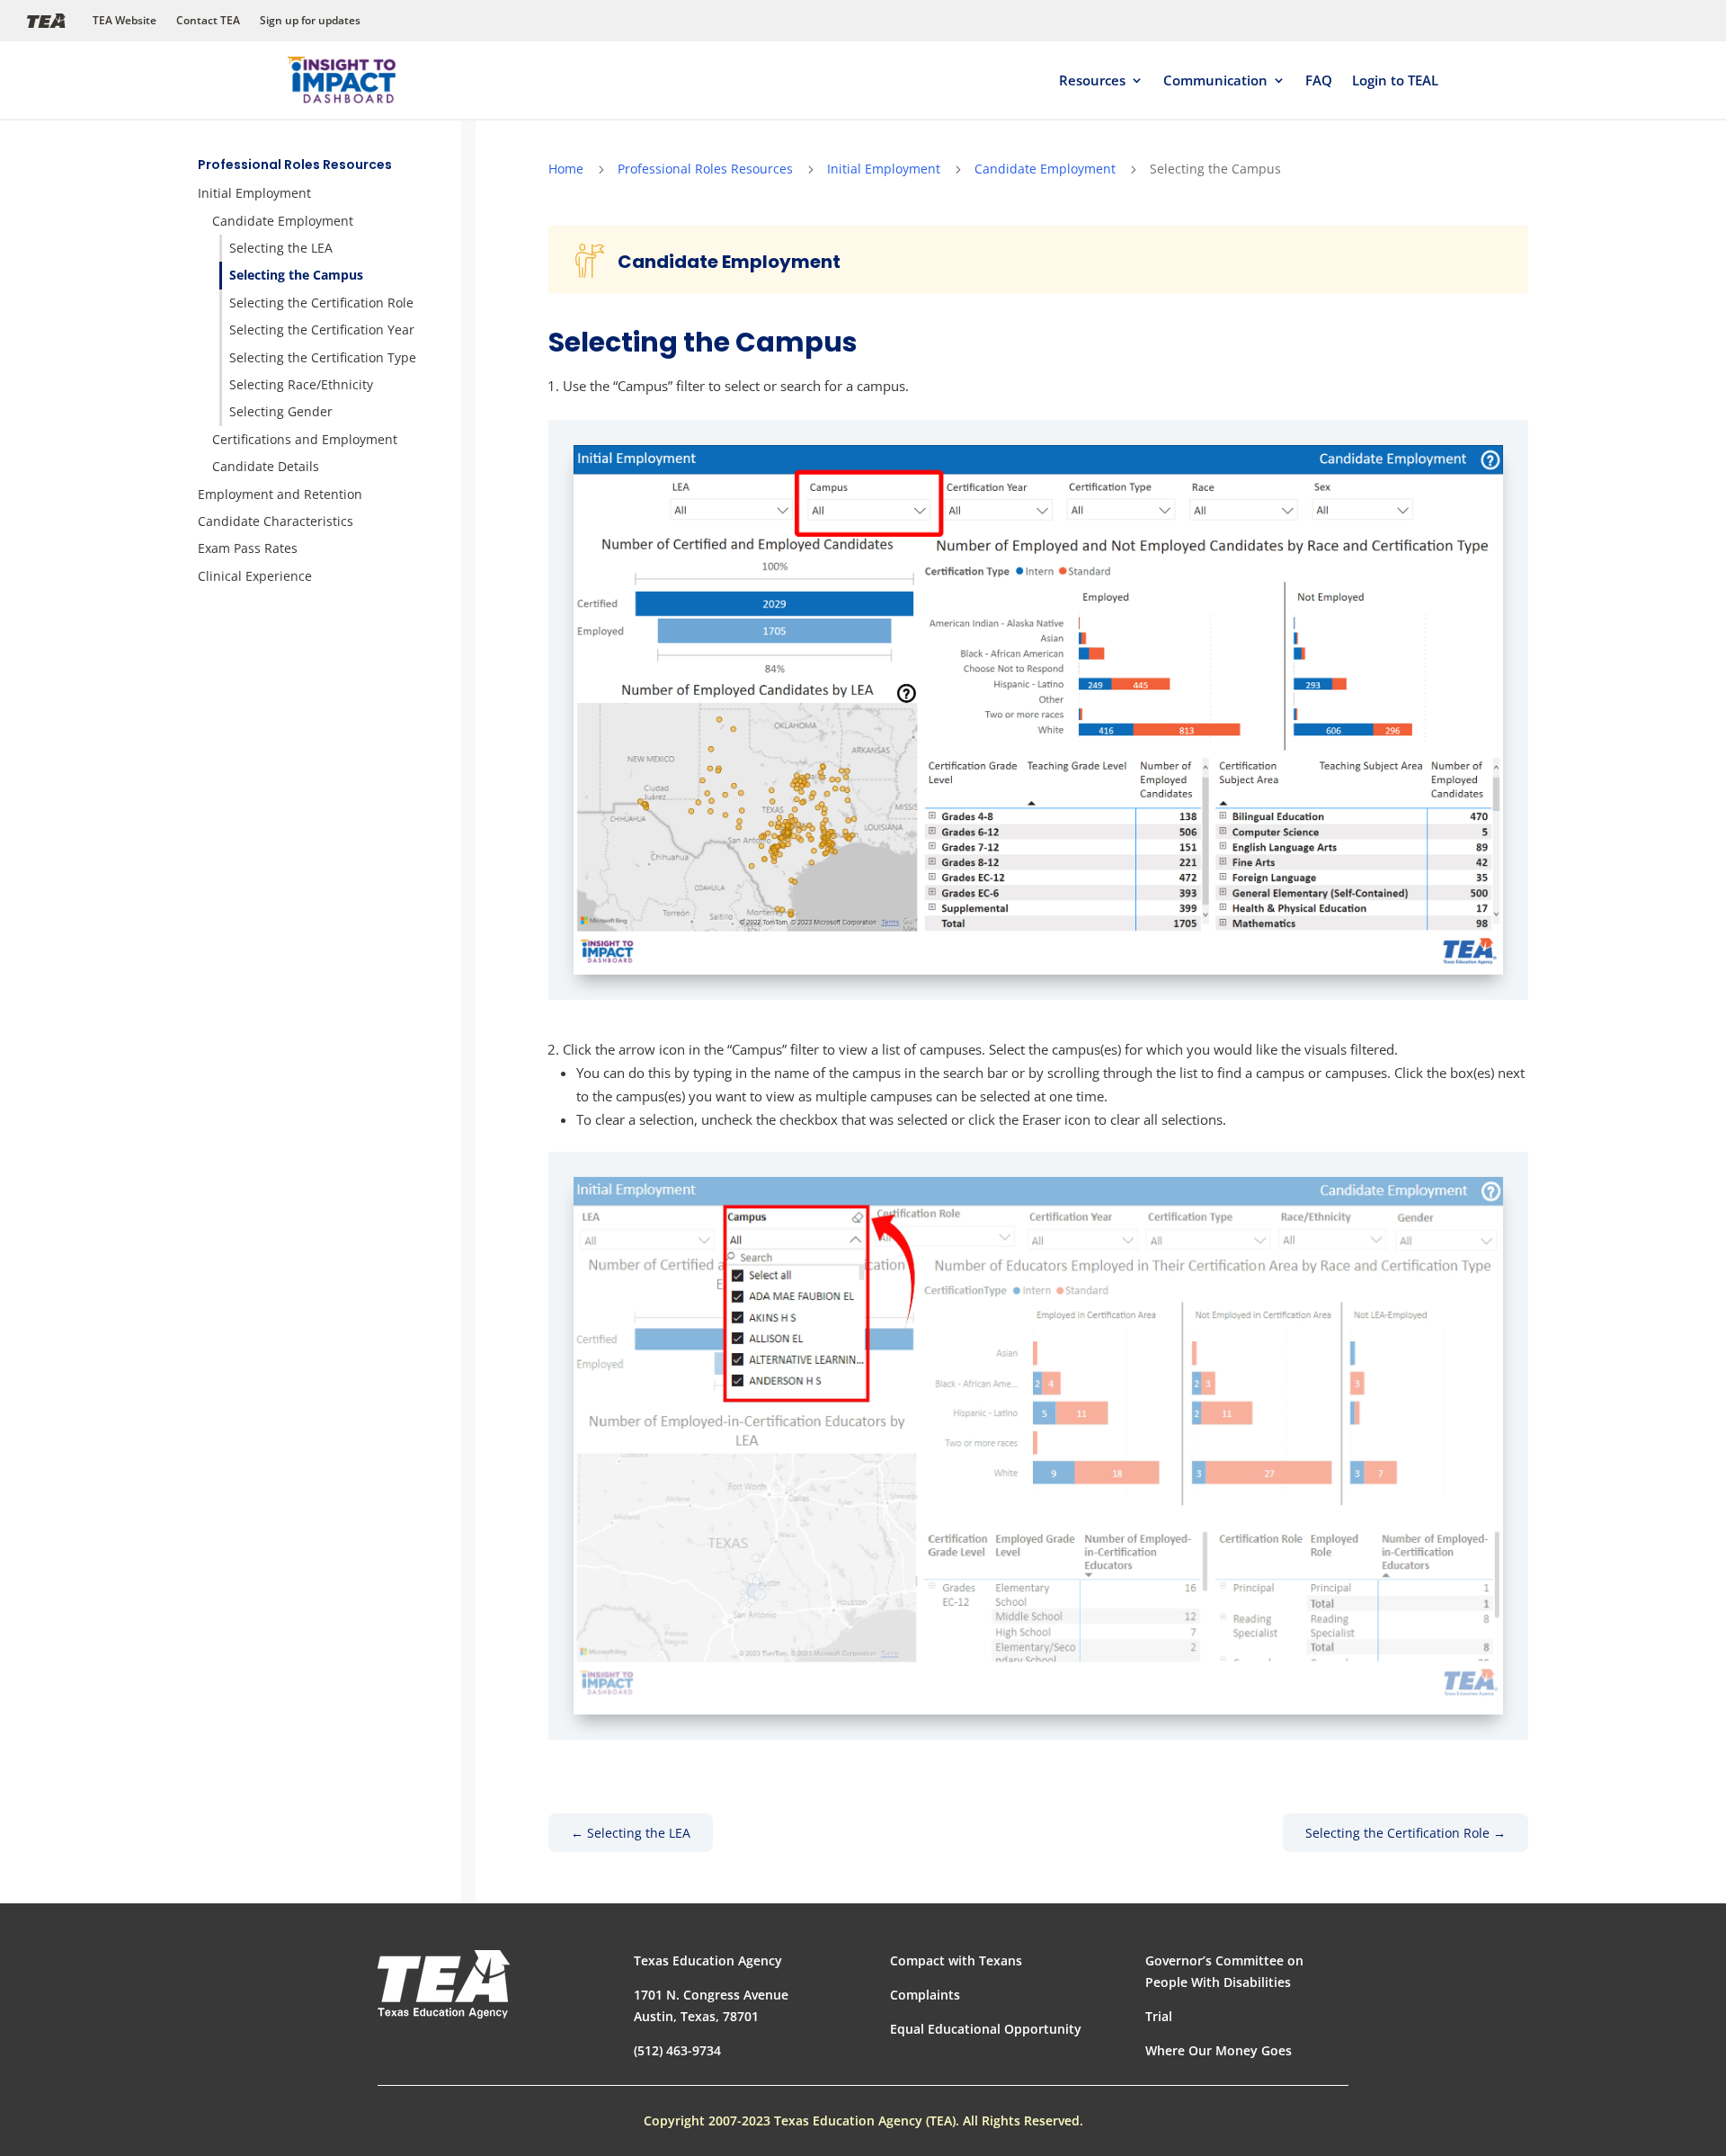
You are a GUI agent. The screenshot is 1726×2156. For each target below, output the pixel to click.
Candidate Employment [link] (283, 221)
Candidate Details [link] (266, 466)
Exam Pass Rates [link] (248, 548)
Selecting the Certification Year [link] (322, 330)
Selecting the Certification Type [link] (323, 357)
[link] (342, 80)
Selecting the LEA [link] (281, 248)
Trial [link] (1159, 2016)
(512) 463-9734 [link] (677, 2050)
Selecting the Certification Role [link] (321, 303)
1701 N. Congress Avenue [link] (711, 1995)
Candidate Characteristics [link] (276, 521)
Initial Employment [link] (254, 193)
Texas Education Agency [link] (708, 1960)
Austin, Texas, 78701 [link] (696, 2016)
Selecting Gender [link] (281, 411)
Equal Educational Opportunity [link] (986, 2029)
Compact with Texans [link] (956, 1960)
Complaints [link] (925, 1995)
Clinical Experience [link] (255, 576)
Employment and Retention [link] (280, 494)
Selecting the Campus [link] (296, 275)
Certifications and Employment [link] (305, 439)
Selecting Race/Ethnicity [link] (301, 384)
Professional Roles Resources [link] (295, 165)
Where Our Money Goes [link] (1219, 2050)
